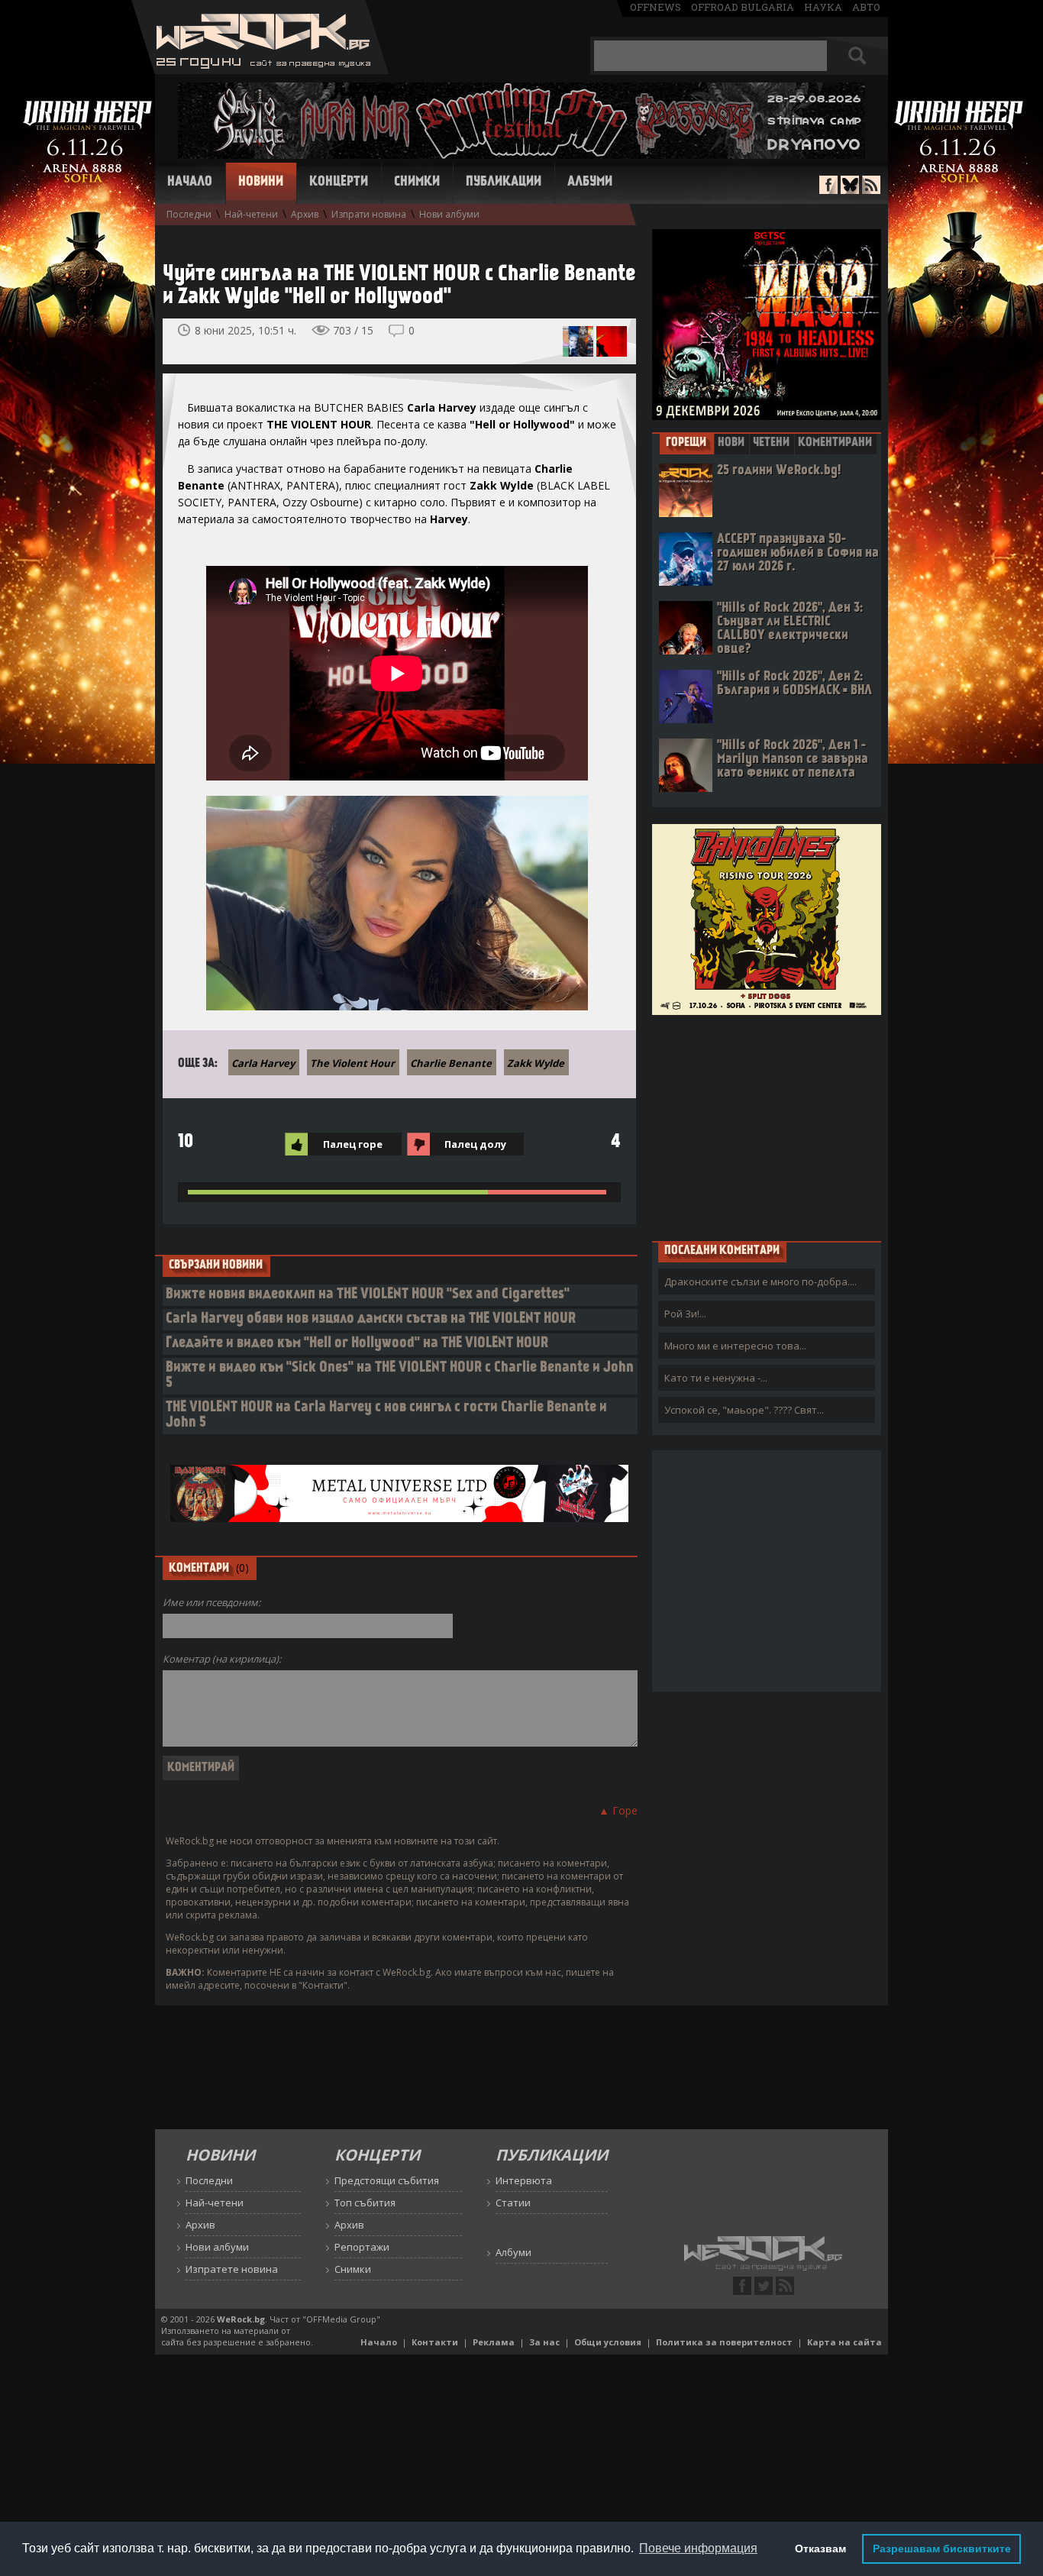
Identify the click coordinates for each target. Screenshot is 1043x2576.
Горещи (686, 443)
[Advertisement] (767, 1127)
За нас (544, 2342)
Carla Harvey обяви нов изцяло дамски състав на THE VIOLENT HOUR (371, 1319)
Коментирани (835, 443)
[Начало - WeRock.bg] (260, 70)
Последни (189, 214)
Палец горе (353, 1144)
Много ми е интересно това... (735, 1346)
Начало (190, 183)
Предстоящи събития (387, 2180)
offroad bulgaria (743, 7)
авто (866, 7)
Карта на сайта (844, 2342)
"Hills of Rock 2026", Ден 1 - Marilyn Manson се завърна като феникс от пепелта (793, 760)
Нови (731, 443)
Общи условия (608, 2342)
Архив (305, 214)
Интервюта (524, 2180)
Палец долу (475, 1144)
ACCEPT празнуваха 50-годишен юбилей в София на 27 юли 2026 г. (798, 553)
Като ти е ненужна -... (716, 1378)
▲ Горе (618, 1810)
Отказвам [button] (820, 2549)
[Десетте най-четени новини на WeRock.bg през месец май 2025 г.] (578, 341)
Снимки (417, 183)
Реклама (494, 2342)
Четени (771, 443)
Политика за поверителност (724, 2342)
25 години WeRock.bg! (779, 471)
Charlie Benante (451, 1063)
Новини (261, 183)
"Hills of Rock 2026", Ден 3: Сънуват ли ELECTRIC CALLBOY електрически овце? (790, 629)
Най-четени (251, 214)
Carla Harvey (263, 1063)
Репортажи (362, 2247)
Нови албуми (449, 214)
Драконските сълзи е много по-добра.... (760, 1282)
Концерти (339, 183)
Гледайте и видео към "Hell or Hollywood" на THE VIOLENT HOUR (357, 1344)
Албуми (590, 183)
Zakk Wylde (536, 1063)
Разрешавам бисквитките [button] (942, 2549)
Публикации (504, 183)
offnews (656, 7)
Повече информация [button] (698, 2548)
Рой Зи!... (685, 1314)
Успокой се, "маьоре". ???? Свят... (744, 1410)
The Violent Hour (352, 1063)
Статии (513, 2203)
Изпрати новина (369, 214)
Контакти (435, 2342)
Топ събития (365, 2203)
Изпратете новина (232, 2269)
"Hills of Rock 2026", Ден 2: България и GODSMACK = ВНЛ (794, 684)
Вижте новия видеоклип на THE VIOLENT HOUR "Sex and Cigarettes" (368, 1295)
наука (823, 7)
